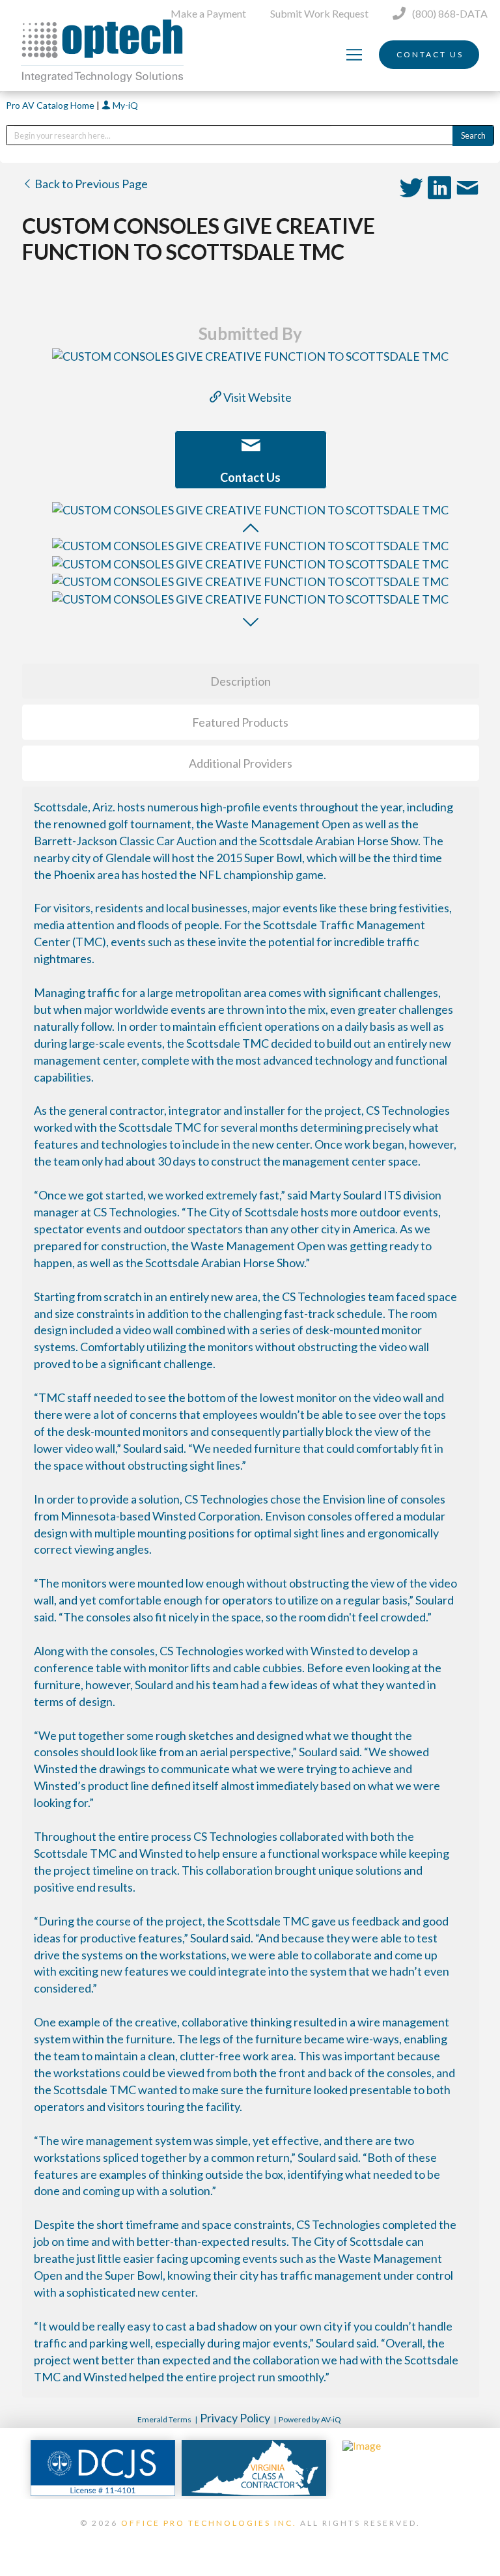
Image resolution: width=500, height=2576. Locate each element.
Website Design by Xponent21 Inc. (250, 2540)
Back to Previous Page (90, 184)
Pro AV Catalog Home (51, 105)
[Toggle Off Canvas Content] (354, 55)
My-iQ (124, 105)
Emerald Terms (164, 2419)
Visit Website (257, 397)
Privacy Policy (235, 2418)
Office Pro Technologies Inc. (209, 2523)
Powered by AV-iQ (310, 2419)
